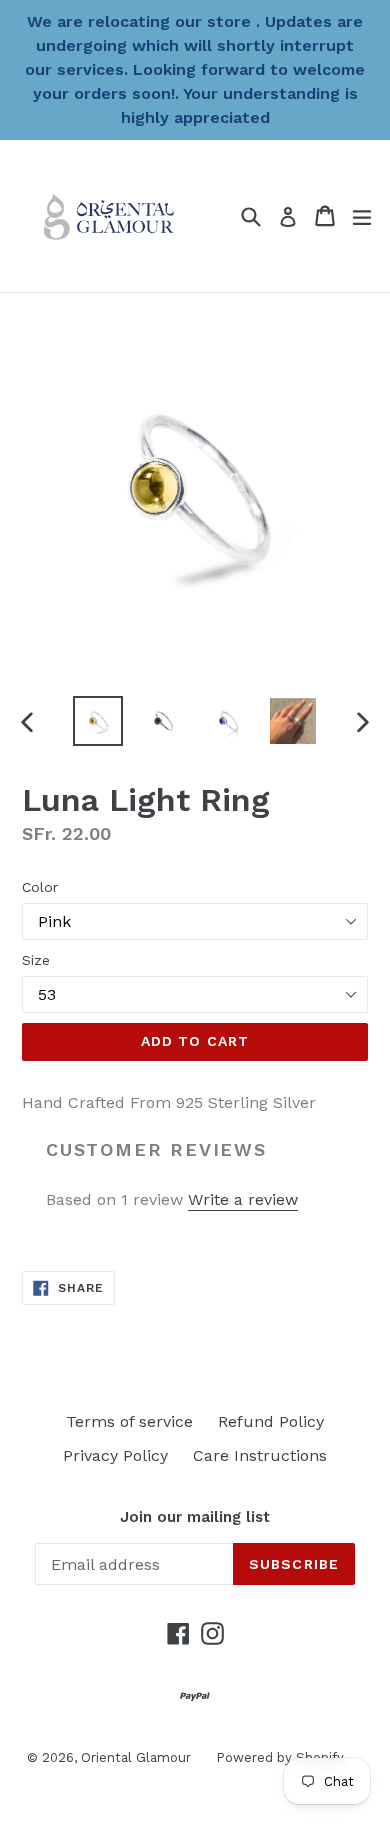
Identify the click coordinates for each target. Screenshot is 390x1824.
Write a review (243, 1199)
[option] (97, 721)
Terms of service (129, 1421)
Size (36, 960)
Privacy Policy (115, 1455)
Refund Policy (271, 1421)
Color (40, 887)
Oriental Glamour (136, 1757)
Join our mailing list (195, 1517)
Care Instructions (260, 1455)
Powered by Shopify (280, 1757)
